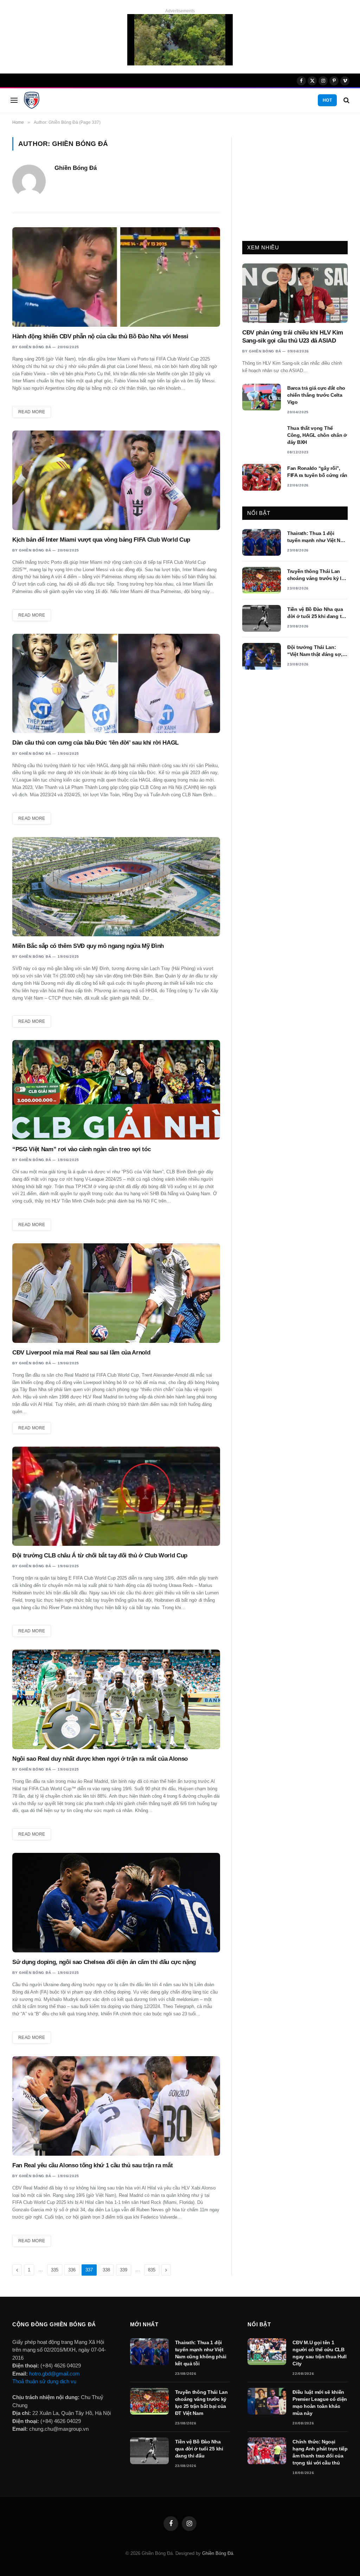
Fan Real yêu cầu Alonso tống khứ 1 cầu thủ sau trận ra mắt (92, 2165)
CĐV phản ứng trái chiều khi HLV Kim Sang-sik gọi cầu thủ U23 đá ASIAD (293, 337)
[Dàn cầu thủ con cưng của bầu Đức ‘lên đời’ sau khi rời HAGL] (116, 684)
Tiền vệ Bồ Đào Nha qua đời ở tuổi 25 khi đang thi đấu (317, 613)
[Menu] (14, 100)
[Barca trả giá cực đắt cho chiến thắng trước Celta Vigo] (262, 397)
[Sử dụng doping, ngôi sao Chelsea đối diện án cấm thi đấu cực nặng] (116, 1903)
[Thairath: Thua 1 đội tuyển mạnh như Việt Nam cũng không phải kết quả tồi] (262, 542)
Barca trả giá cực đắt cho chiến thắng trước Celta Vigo (316, 395)
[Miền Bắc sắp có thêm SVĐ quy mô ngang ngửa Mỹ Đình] (116, 887)
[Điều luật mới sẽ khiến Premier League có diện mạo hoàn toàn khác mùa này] (267, 2401)
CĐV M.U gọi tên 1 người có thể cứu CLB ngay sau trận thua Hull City (320, 2353)
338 (106, 2270)
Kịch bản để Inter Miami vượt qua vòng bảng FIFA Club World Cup (101, 540)
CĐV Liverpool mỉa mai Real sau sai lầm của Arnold (81, 1353)
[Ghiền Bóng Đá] (32, 100)
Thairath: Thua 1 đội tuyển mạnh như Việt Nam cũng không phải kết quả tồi (317, 537)
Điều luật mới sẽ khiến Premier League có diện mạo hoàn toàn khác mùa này (320, 2403)
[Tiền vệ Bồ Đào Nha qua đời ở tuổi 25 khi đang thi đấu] (262, 618)
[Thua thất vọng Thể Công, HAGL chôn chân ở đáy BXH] (262, 437)
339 (124, 2270)
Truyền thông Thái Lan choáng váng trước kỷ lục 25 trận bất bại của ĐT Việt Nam (317, 575)
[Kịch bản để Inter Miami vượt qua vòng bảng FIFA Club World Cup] (116, 480)
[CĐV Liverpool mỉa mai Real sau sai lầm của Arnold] (116, 1293)
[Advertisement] (295, 181)
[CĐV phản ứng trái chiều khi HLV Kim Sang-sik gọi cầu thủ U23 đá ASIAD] (295, 293)
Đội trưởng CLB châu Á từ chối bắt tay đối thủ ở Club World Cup (100, 1555)
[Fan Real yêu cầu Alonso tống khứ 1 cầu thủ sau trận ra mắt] (116, 2106)
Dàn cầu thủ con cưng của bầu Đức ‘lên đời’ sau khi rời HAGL (95, 743)
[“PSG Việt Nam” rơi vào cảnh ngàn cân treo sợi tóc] (116, 1090)
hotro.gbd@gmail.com (54, 2374)
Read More (32, 412)
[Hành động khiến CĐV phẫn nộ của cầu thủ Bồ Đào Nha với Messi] (116, 277)
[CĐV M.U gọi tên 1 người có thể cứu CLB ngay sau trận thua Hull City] (267, 2352)
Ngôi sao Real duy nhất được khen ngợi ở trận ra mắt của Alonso (100, 1759)
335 (55, 2270)
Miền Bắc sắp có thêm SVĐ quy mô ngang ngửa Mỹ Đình (88, 946)
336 (72, 2270)
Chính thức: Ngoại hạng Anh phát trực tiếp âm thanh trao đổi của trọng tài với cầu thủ (320, 2452)
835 (152, 2270)
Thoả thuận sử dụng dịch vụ (44, 2381)
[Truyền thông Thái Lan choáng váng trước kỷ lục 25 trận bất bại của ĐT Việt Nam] (262, 580)
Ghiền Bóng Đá (76, 168)
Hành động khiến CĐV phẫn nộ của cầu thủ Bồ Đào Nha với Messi (100, 336)
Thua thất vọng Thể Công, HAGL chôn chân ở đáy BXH (317, 435)
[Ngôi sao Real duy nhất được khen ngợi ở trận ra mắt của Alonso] (116, 1699)
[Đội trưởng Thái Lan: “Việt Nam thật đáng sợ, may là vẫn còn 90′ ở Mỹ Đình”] (262, 656)
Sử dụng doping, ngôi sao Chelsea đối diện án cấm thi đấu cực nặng (104, 1962)
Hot (327, 100)
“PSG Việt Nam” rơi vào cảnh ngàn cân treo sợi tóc (81, 1149)
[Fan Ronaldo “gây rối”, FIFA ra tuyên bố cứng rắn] (262, 477)
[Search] (346, 100)
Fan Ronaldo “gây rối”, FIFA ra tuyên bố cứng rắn (317, 472)
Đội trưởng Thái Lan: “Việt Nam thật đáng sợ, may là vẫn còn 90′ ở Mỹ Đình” (315, 651)
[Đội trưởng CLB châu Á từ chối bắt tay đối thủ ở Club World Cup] (116, 1496)
